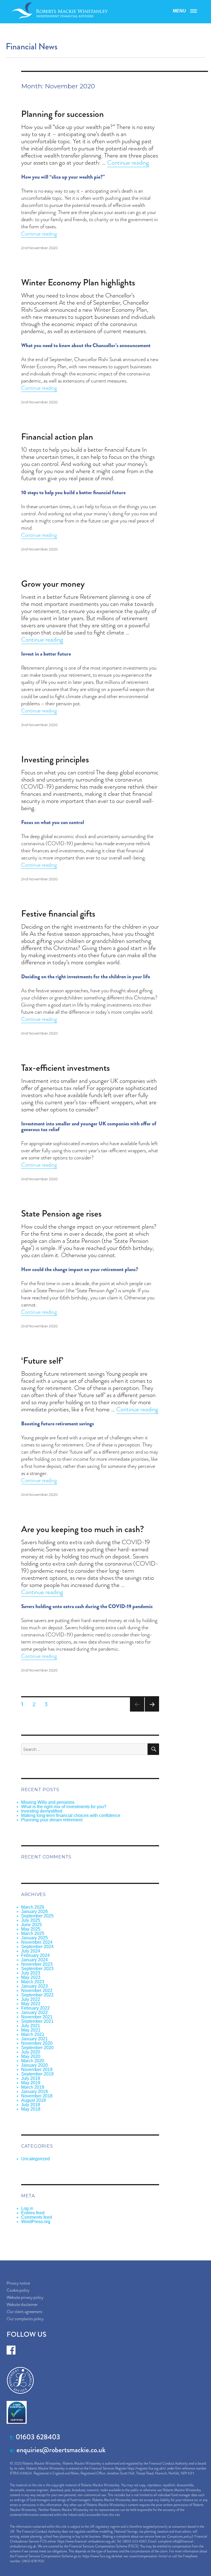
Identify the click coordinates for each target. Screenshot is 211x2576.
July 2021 (31, 2026)
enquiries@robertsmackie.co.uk (61, 2450)
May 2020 (31, 2056)
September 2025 (37, 1916)
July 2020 (31, 2052)
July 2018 (31, 2105)
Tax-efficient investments (66, 1068)
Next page (152, 1711)
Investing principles (55, 759)
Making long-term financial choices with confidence (71, 1815)
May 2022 (31, 2004)
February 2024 (35, 1955)
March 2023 (33, 1982)
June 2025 (31, 1925)
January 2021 (34, 2039)
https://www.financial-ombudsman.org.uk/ (86, 2541)
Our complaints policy (25, 2319)
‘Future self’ (42, 1361)
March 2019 (33, 2087)
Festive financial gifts (58, 914)
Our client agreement (24, 2312)
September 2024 (37, 1947)
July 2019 (31, 2078)
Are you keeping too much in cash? (83, 1529)
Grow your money (53, 584)
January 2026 (34, 1911)
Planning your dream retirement (52, 1820)
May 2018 (31, 2109)
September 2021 (37, 2021)
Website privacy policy (25, 2297)
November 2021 (37, 2017)
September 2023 (37, 1969)
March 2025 (33, 1933)
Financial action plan (57, 437)
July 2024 (31, 1951)
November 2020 (37, 2043)
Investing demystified (42, 1811)
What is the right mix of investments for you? (64, 1807)
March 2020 (33, 2061)
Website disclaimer (22, 2304)
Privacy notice (18, 2283)
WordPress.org (36, 2222)
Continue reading (128, 163)
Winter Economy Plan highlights (78, 282)
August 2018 (34, 2100)
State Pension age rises (61, 1213)
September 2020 (37, 2048)
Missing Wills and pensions (48, 1802)
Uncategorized (35, 2159)
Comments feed (37, 2217)
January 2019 (34, 2092)
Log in (27, 2208)
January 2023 (34, 1986)
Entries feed (33, 2213)
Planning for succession (63, 114)
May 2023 (31, 1977)
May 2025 (31, 1929)
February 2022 (35, 2008)
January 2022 (34, 2012)
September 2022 (37, 1995)
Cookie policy (18, 2290)
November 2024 (37, 1942)
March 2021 (33, 2034)
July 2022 (31, 1999)
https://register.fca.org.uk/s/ (147, 2468)
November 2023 (37, 1964)
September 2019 (37, 2074)
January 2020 (34, 2065)
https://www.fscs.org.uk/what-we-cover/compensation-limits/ (125, 2556)
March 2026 (33, 1907)
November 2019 (37, 2070)
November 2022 (37, 1991)
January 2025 (34, 1938)
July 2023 (31, 1973)
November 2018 (37, 2096)
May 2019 (31, 2083)
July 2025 (31, 1920)
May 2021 (31, 2030)
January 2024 (34, 1960)
